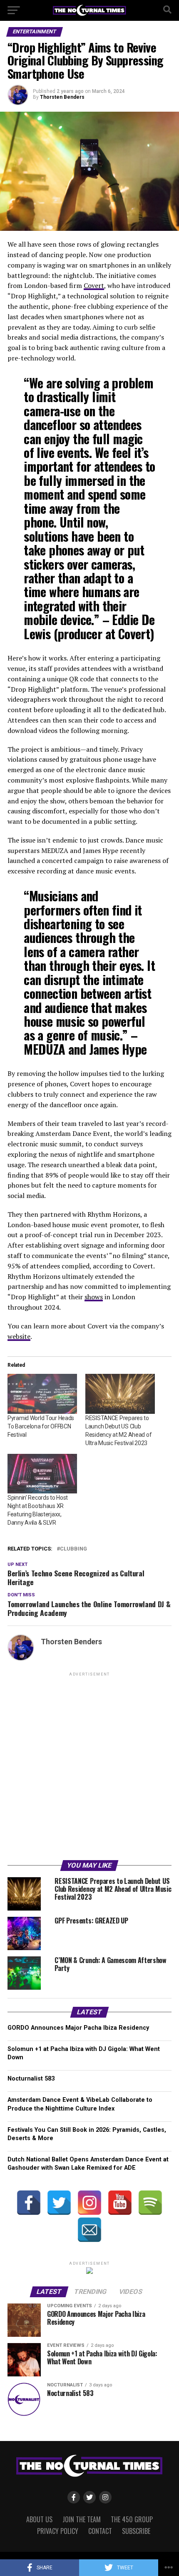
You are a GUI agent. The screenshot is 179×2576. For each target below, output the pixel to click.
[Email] (89, 2230)
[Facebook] (29, 2203)
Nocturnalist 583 (31, 2079)
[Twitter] (59, 2203)
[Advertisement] (89, 1768)
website (19, 1336)
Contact (100, 2531)
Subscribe (136, 2531)
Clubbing (73, 1549)
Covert (94, 285)
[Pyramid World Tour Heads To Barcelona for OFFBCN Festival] (42, 1394)
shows (94, 1297)
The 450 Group (132, 2519)
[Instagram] (89, 2203)
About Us (39, 2519)
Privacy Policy (58, 2531)
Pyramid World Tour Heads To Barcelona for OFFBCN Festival (41, 1426)
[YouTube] (120, 2203)
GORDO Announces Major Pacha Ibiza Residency (78, 2028)
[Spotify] (150, 2203)
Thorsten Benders (62, 97)
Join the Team (82, 2519)
